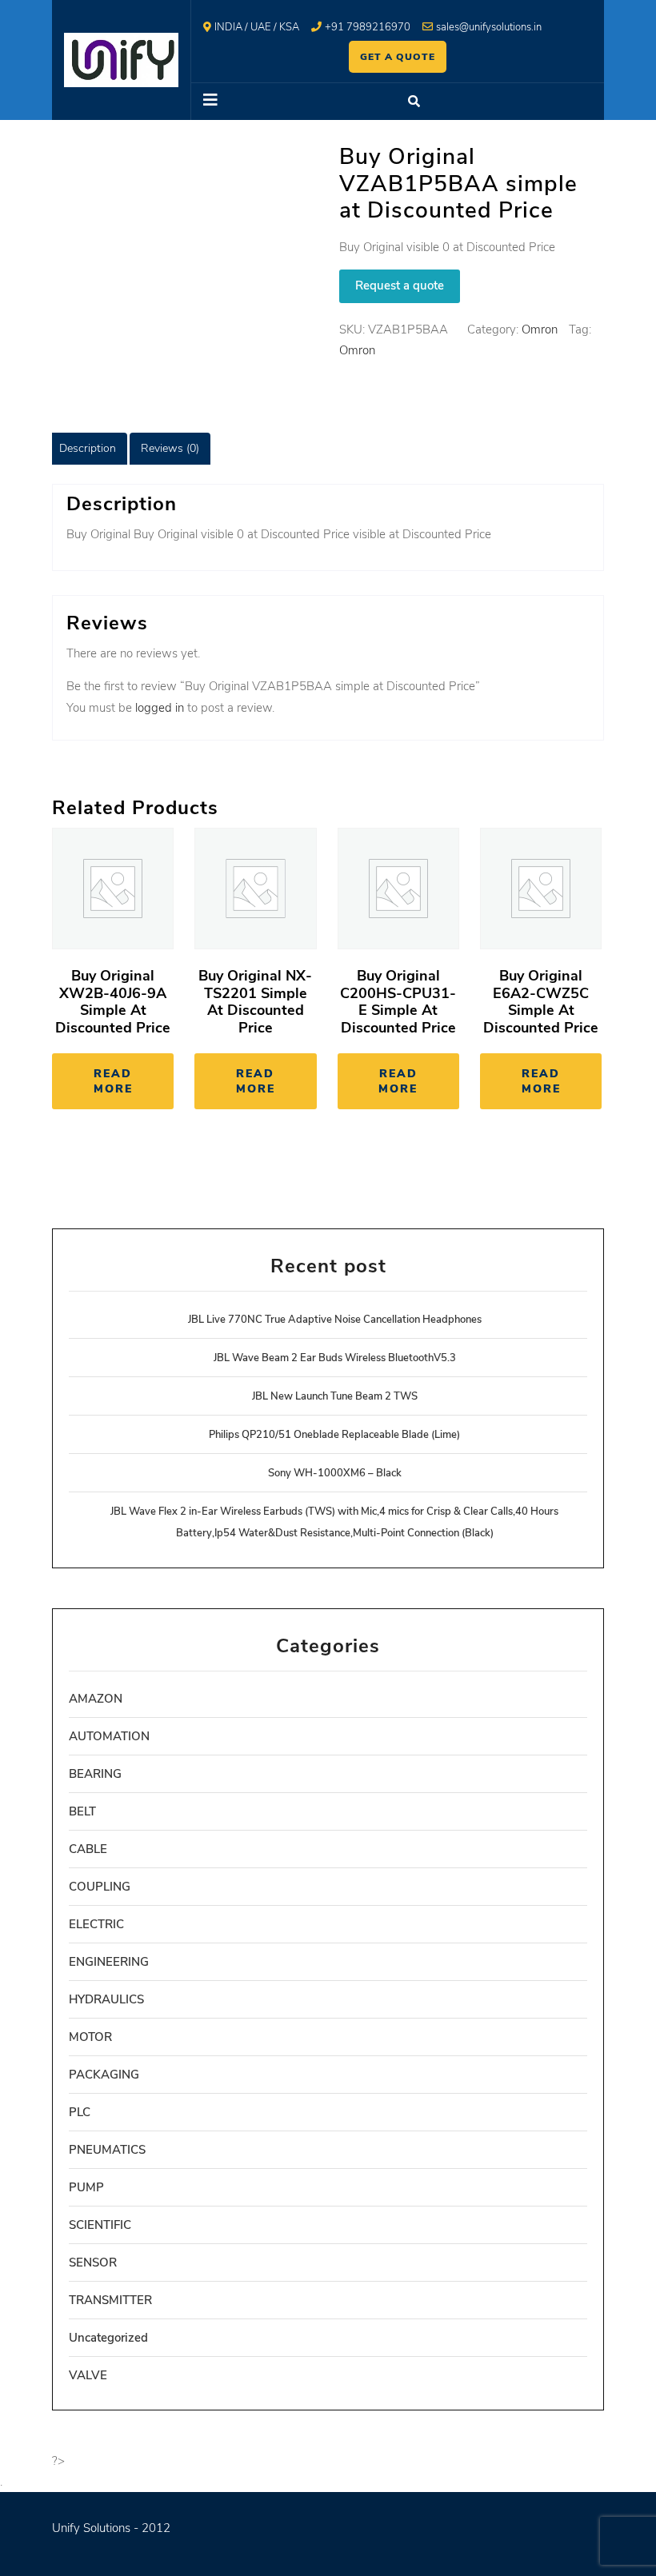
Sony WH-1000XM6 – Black (335, 1473)
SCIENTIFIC (100, 2225)
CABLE (88, 1849)
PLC (80, 2112)
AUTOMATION (109, 1736)
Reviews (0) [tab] (170, 448)
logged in (160, 708)
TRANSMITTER (110, 2300)
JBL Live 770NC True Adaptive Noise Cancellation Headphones (335, 1320)
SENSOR (93, 2262)
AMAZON (96, 1699)
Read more (113, 1081)
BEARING (95, 1774)
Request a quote (400, 286)
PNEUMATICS (107, 2150)
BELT (82, 1811)
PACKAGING (104, 2075)
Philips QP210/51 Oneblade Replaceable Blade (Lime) (334, 1435)
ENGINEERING (109, 1962)
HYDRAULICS (106, 1999)
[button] (260, 102)
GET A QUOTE (398, 57)
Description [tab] (88, 448)
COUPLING (100, 1887)
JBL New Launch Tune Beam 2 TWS (335, 1396)
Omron (540, 329)
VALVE (88, 2375)
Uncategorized (108, 2338)
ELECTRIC (96, 1924)
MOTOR (90, 2037)
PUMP (86, 2187)
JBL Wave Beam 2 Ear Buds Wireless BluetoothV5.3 (335, 1358)
